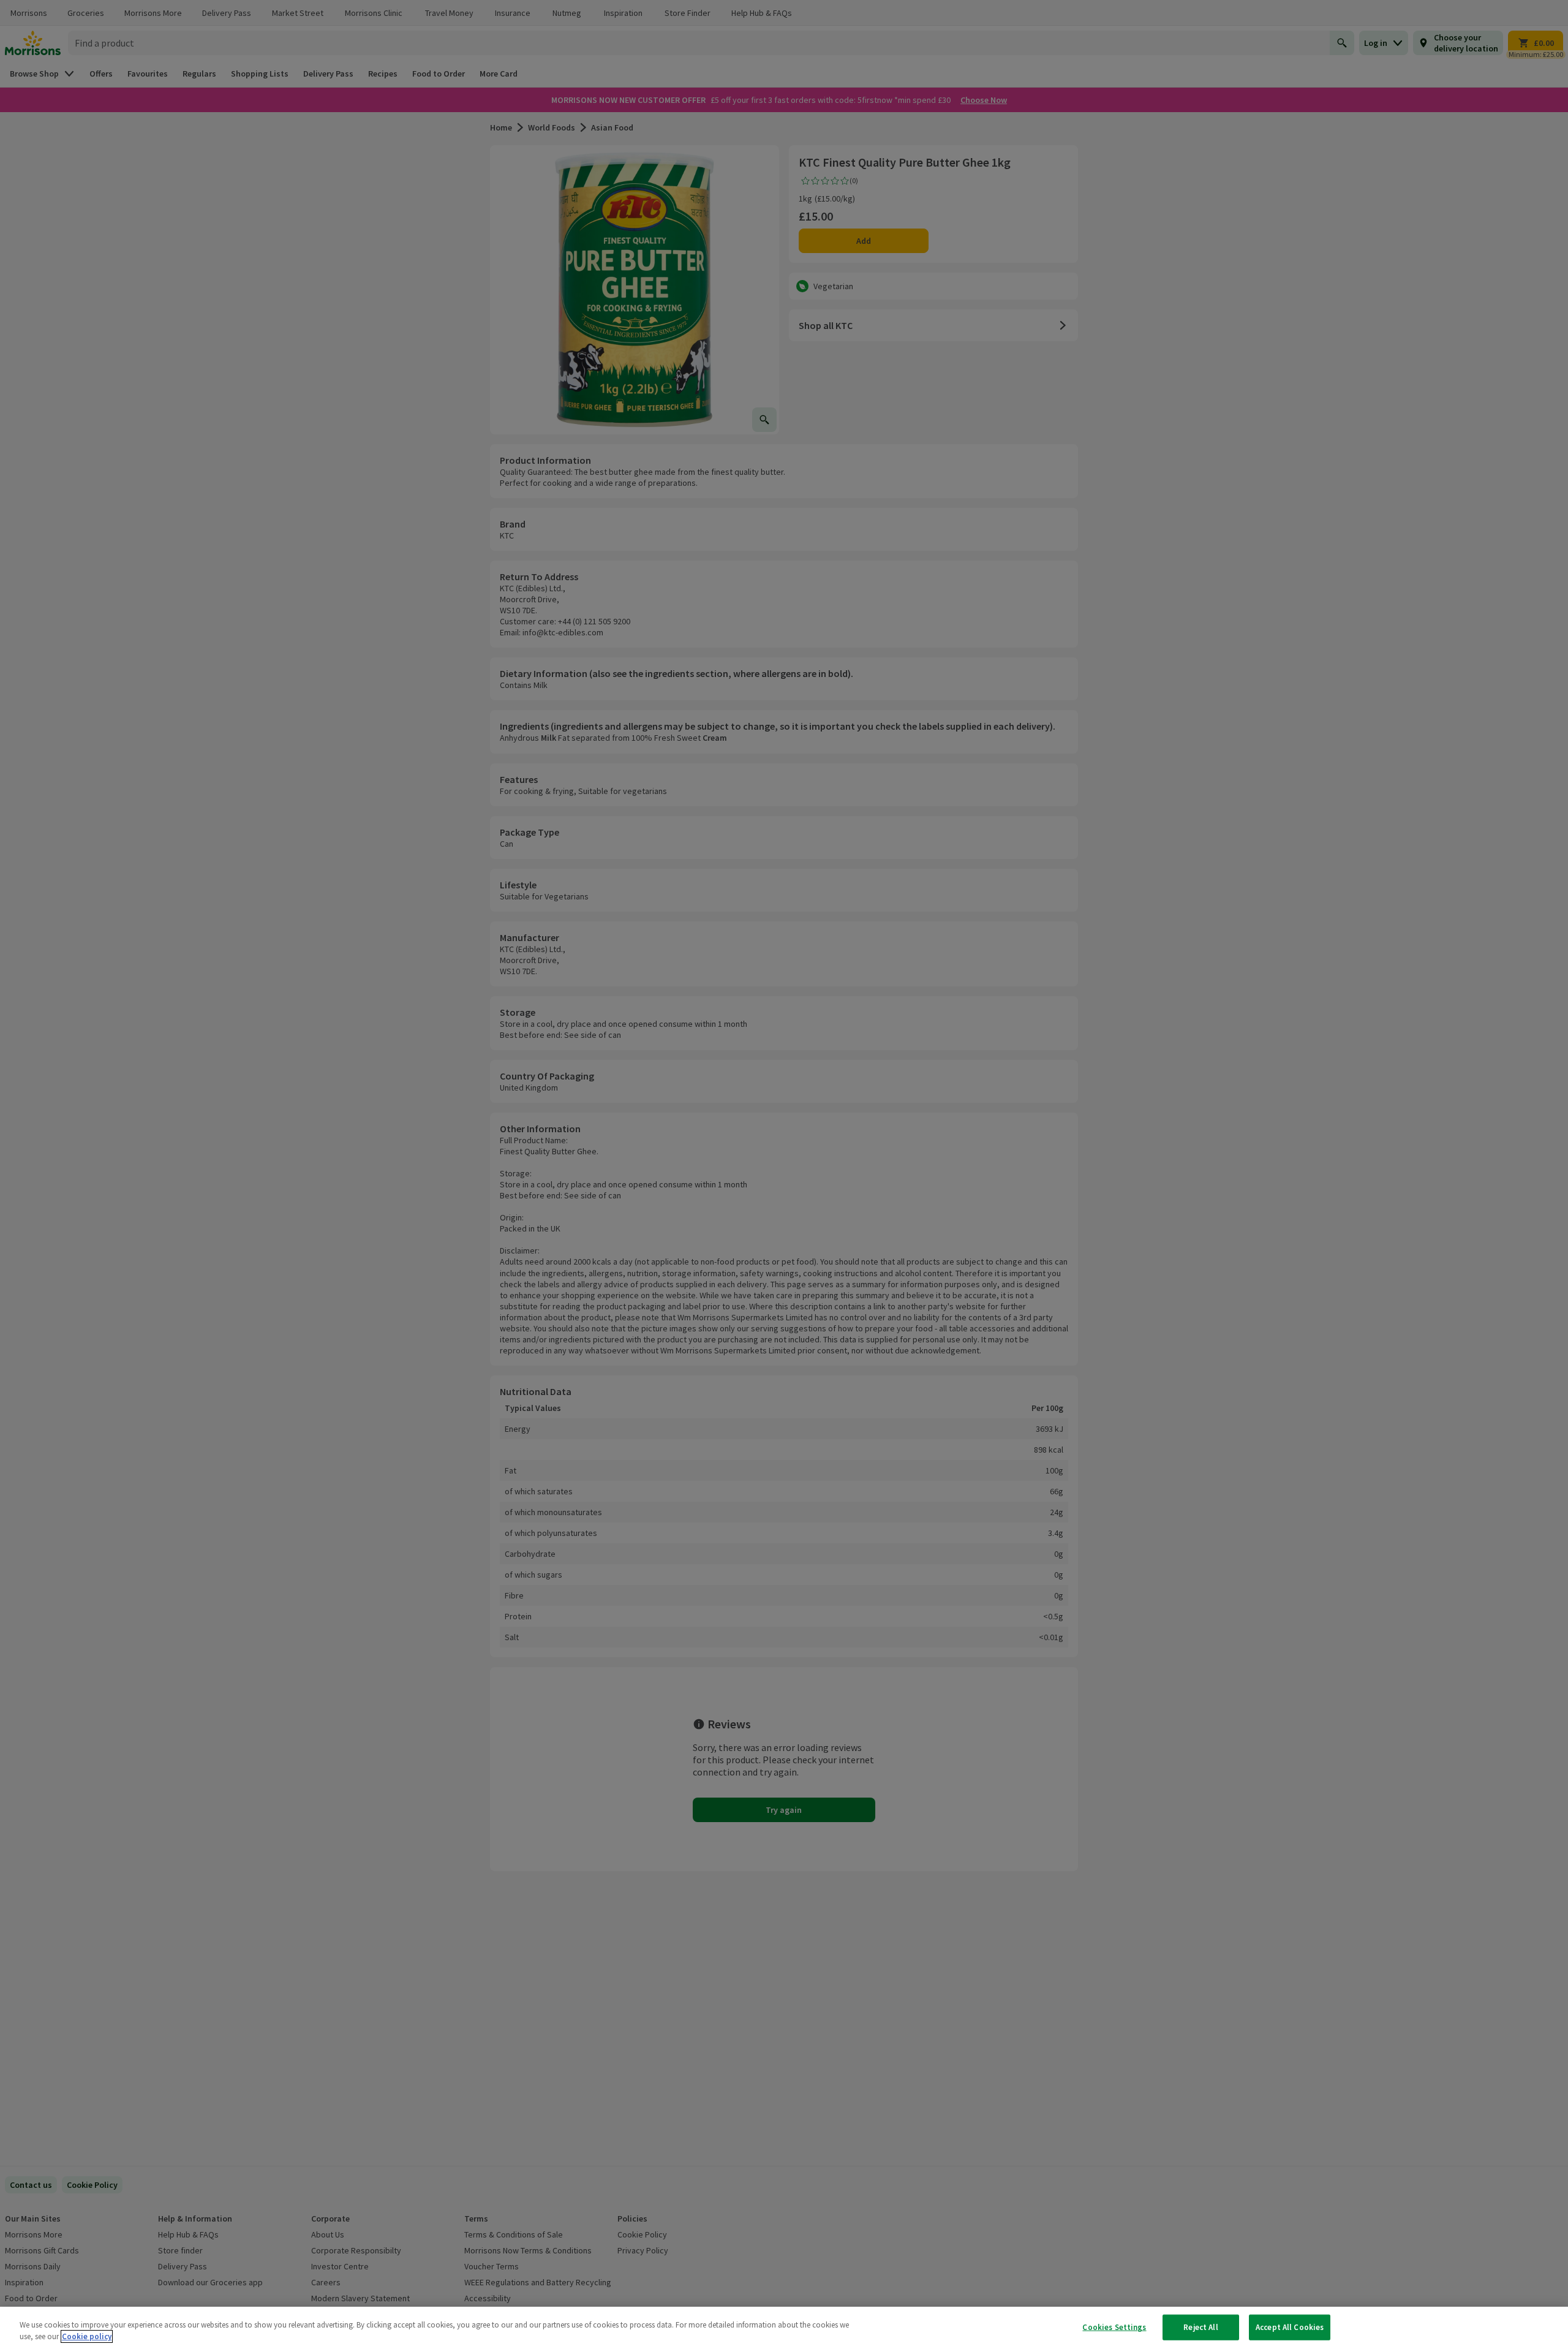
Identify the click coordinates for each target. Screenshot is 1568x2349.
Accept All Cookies (1290, 2327)
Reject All (1200, 2327)
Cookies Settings (1114, 2327)
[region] (784, 2328)
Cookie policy (87, 2336)
